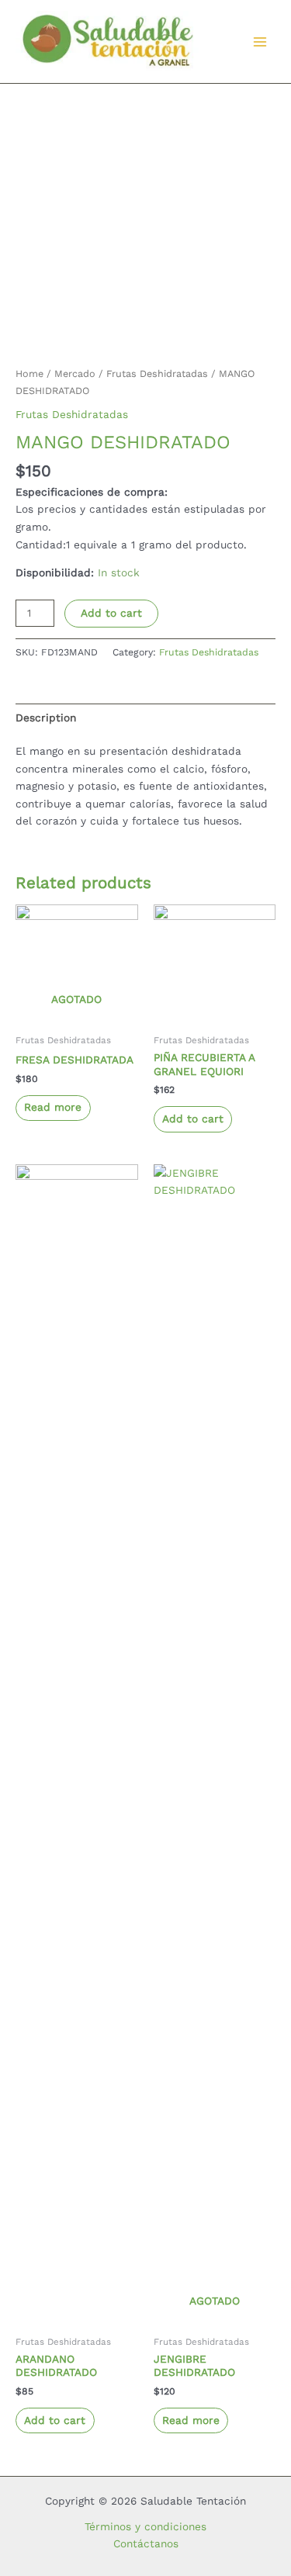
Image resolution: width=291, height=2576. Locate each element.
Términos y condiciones (145, 2526)
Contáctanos (146, 2543)
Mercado (75, 373)
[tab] (145, 717)
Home (29, 373)
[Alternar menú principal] (260, 41)
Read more (53, 1107)
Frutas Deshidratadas (157, 373)
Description (46, 717)
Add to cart (111, 613)
